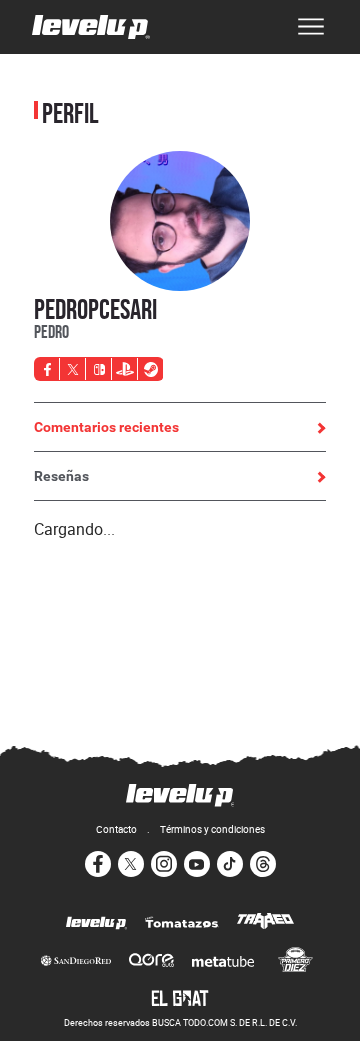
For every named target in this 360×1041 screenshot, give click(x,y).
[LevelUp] (96, 924)
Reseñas (61, 476)
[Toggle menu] (311, 27)
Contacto (116, 829)
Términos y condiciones (212, 829)
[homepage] (91, 27)
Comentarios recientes (106, 427)
